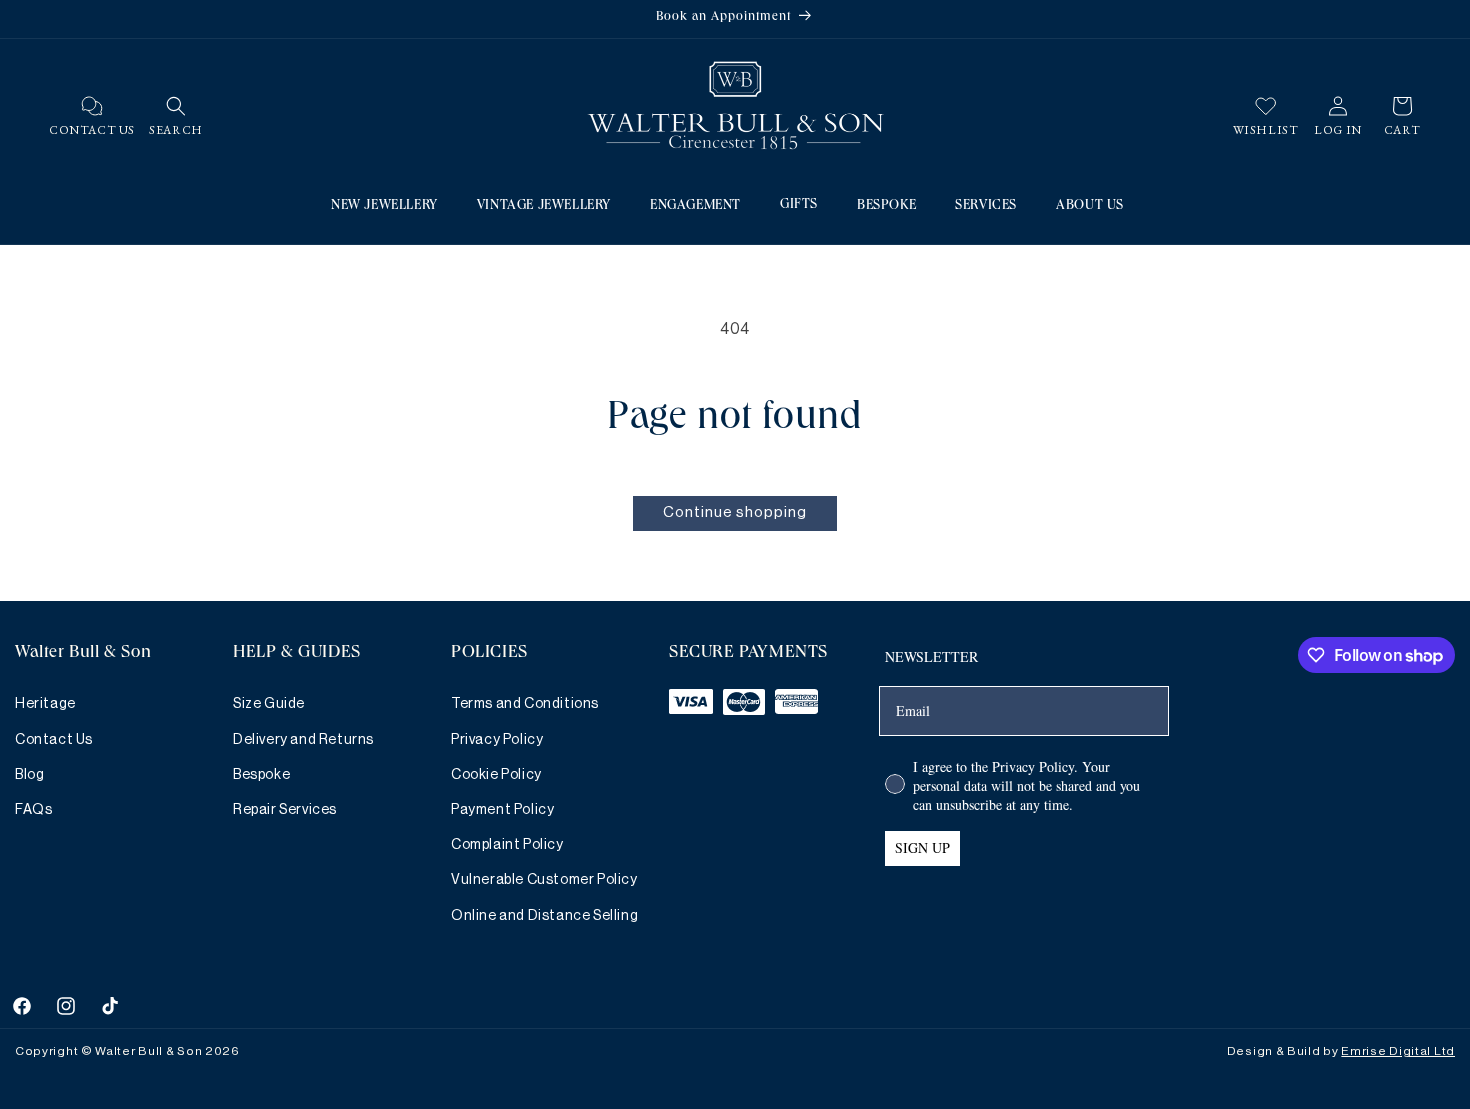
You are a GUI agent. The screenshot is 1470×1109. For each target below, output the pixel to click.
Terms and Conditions (525, 704)
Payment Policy (502, 810)
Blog (29, 775)
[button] (176, 106)
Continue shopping (735, 512)
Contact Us (54, 740)
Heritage (45, 704)
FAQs (33, 810)
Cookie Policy (496, 775)
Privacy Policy (497, 740)
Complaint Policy (507, 845)
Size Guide (269, 704)
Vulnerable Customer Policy (544, 880)
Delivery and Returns (303, 740)
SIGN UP (922, 847)
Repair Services (285, 810)
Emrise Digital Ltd (1398, 1051)
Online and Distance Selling (544, 916)
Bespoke (261, 775)
